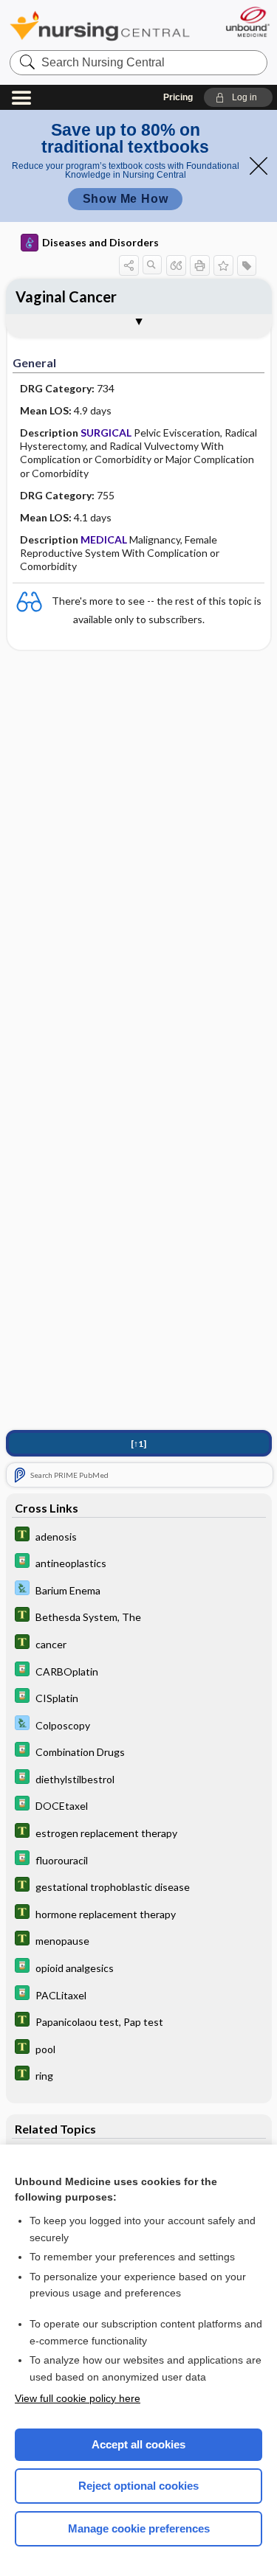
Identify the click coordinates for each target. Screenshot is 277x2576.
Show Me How (126, 199)
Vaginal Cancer (66, 296)
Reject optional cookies (138, 2486)
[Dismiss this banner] (259, 166)
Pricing (178, 97)
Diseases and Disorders (100, 242)
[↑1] (138, 1444)
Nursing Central (100, 25)
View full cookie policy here (78, 2398)
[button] (238, 97)
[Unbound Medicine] (247, 22)
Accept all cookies (138, 2444)
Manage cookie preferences (139, 2528)
